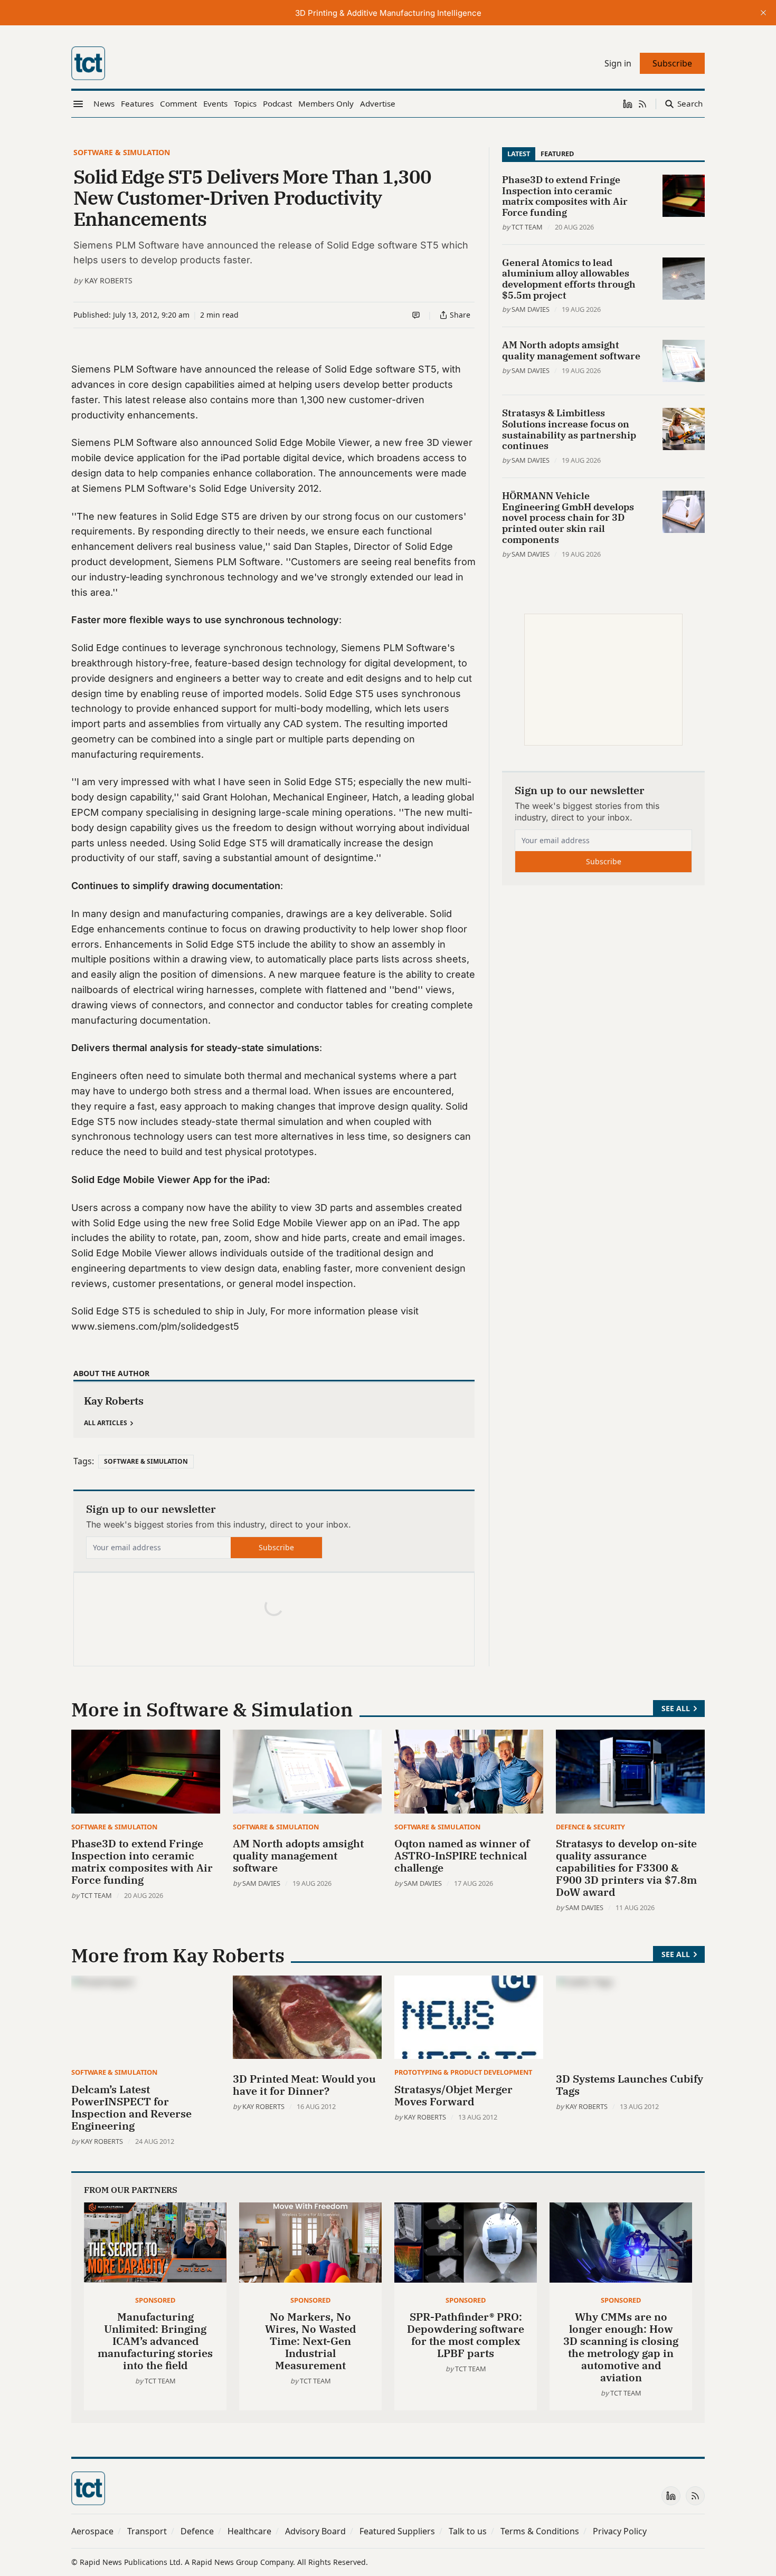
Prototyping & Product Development (463, 2072)
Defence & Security (590, 1827)
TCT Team (527, 227)
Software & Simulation (122, 152)
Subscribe (276, 1547)
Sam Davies (531, 309)
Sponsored (155, 2300)
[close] (763, 13)
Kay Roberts (108, 280)
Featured (557, 154)
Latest (519, 154)
